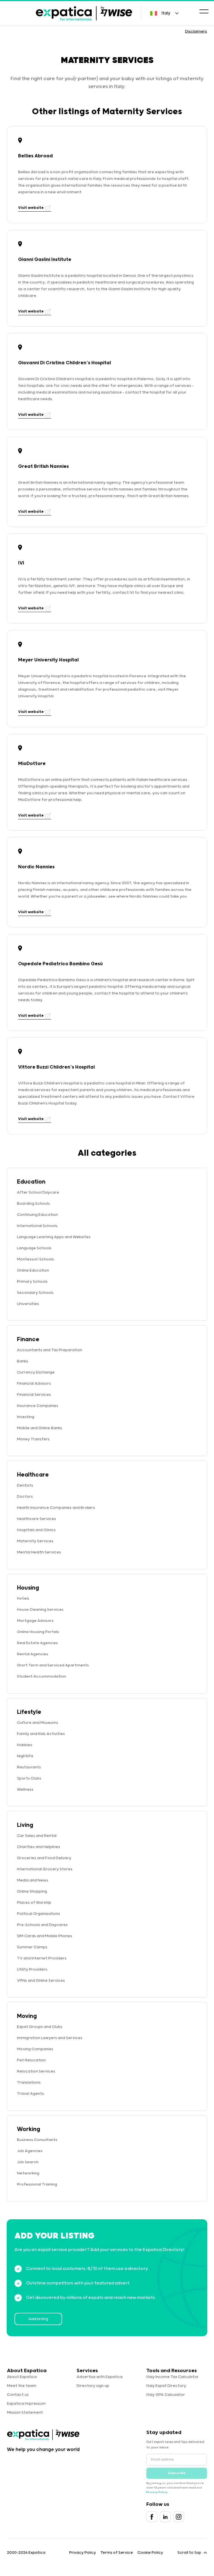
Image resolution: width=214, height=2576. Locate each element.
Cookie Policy (150, 2553)
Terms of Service (117, 2553)
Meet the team (22, 2386)
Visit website (31, 208)
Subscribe (177, 2473)
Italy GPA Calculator (166, 2395)
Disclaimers (196, 31)
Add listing (38, 2319)
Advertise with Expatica (100, 2377)
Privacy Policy (157, 2492)
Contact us (18, 2395)
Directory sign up (93, 2386)
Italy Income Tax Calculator (172, 2377)
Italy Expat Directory (166, 2386)
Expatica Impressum (26, 2404)
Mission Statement (25, 2413)
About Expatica (22, 2377)
